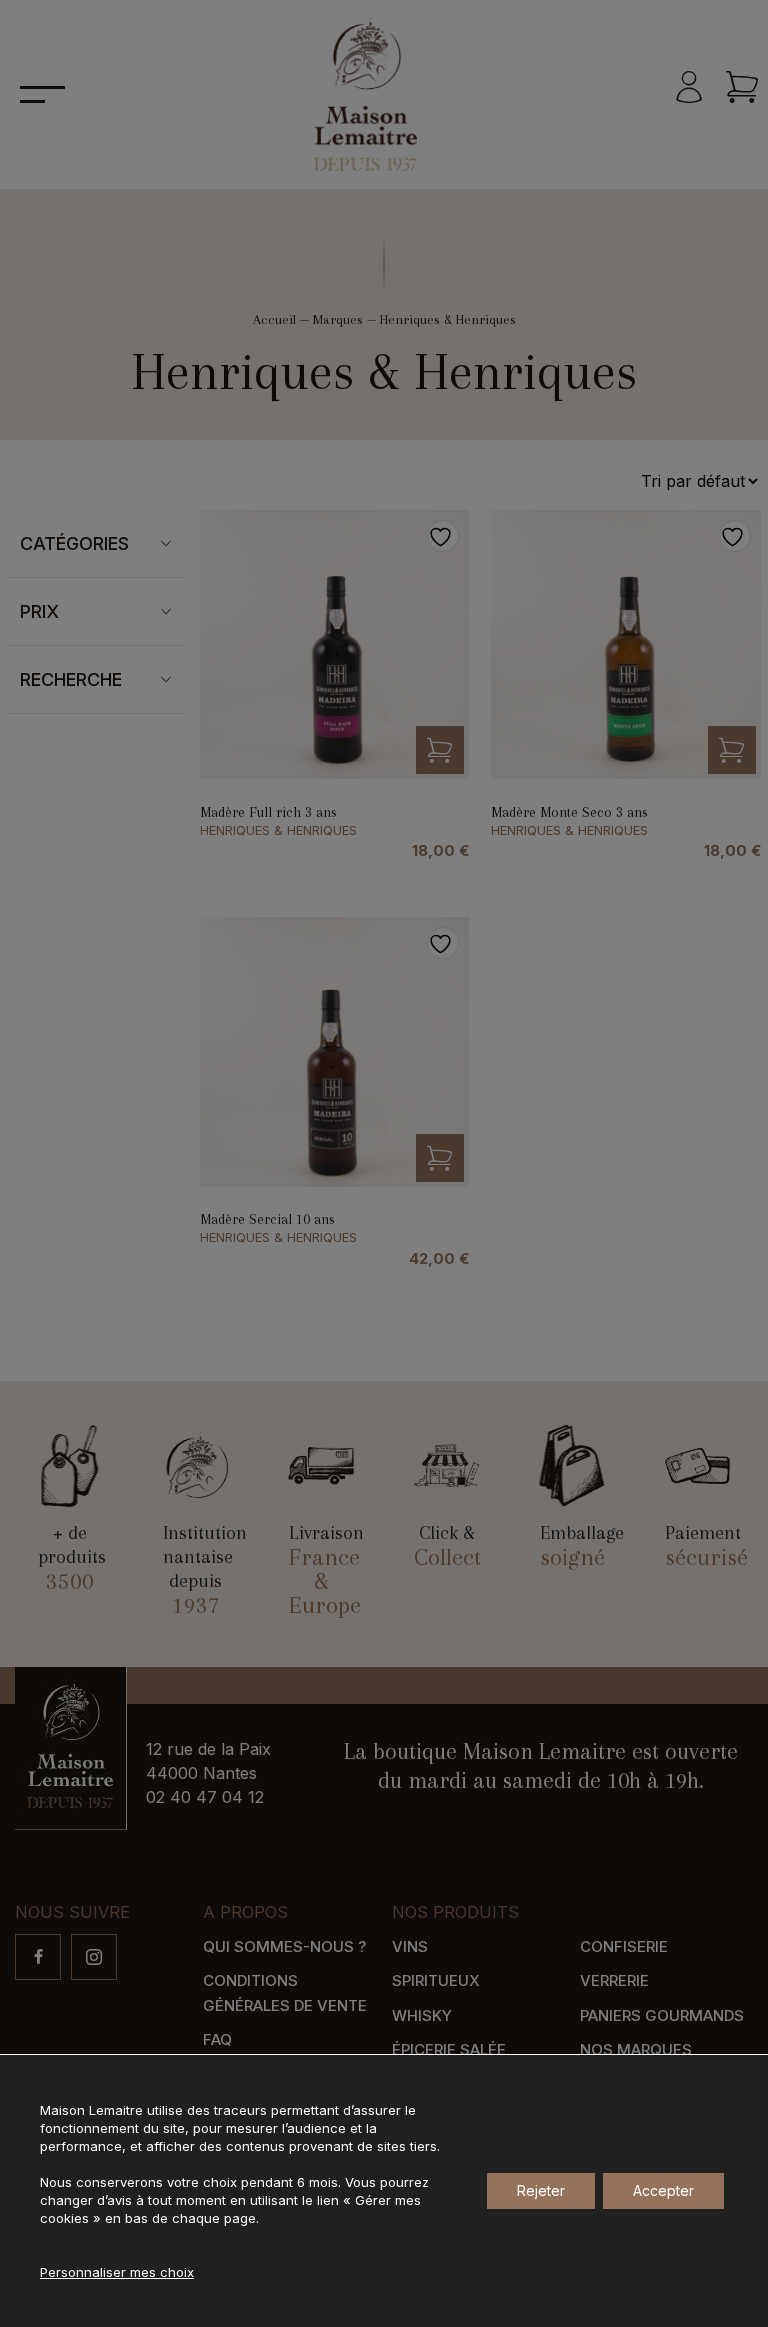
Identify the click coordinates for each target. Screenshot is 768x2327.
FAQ (217, 2039)
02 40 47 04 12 (205, 1797)
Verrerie (614, 1980)
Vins (410, 1946)
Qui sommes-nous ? (284, 1946)
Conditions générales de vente (285, 1993)
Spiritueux (436, 1980)
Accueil (274, 319)
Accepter (663, 2190)
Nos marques (636, 2049)
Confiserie (624, 1946)
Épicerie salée (449, 2049)
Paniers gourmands (662, 2015)
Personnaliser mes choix (117, 2272)
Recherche (71, 679)
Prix (39, 611)
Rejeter (541, 2190)
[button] (440, 750)
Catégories (74, 543)
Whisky (422, 2015)
